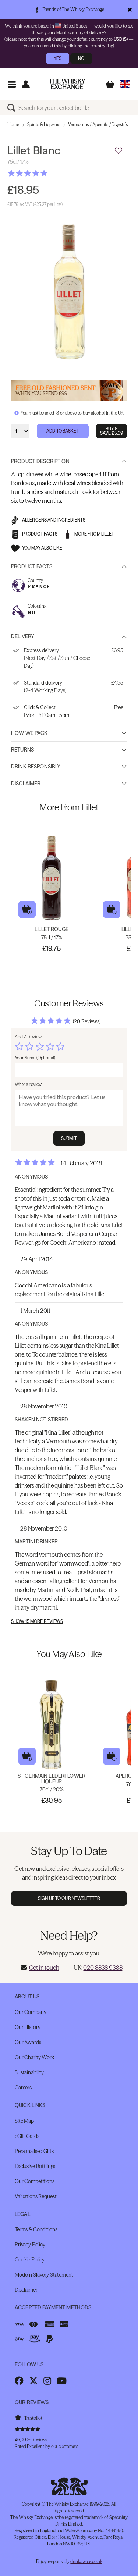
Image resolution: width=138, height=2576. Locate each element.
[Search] (13, 108)
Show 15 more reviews (37, 1621)
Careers (23, 2088)
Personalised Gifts (34, 2151)
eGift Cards (27, 2136)
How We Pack (29, 733)
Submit (69, 1138)
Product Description (40, 461)
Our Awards (28, 2042)
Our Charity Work (34, 2057)
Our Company (30, 2012)
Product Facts (32, 566)
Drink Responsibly (36, 767)
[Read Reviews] (46, 173)
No (81, 58)
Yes (58, 58)
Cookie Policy (30, 2260)
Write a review (28, 1084)
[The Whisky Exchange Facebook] (19, 2381)
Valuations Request (36, 2196)
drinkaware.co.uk (86, 2561)
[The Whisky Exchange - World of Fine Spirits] (67, 84)
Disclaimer (26, 784)
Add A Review (28, 1037)
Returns (22, 750)
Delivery (23, 636)
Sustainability (29, 2072)
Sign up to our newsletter (69, 1898)
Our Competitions (35, 2181)
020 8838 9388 (103, 1968)
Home (13, 125)
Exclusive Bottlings (35, 2166)
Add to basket (27, 909)
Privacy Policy (30, 2245)
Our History (27, 2027)
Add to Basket (63, 431)
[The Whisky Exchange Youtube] (62, 2381)
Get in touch (44, 1968)
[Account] (26, 84)
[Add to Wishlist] (118, 151)
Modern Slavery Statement (44, 2275)
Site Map (24, 2121)
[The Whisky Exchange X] (33, 2381)
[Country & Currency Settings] (125, 84)
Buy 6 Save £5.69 (112, 431)
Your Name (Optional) (35, 1058)
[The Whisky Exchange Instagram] (47, 2381)
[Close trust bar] (130, 10)
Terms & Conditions (36, 2229)
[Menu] (12, 84)
